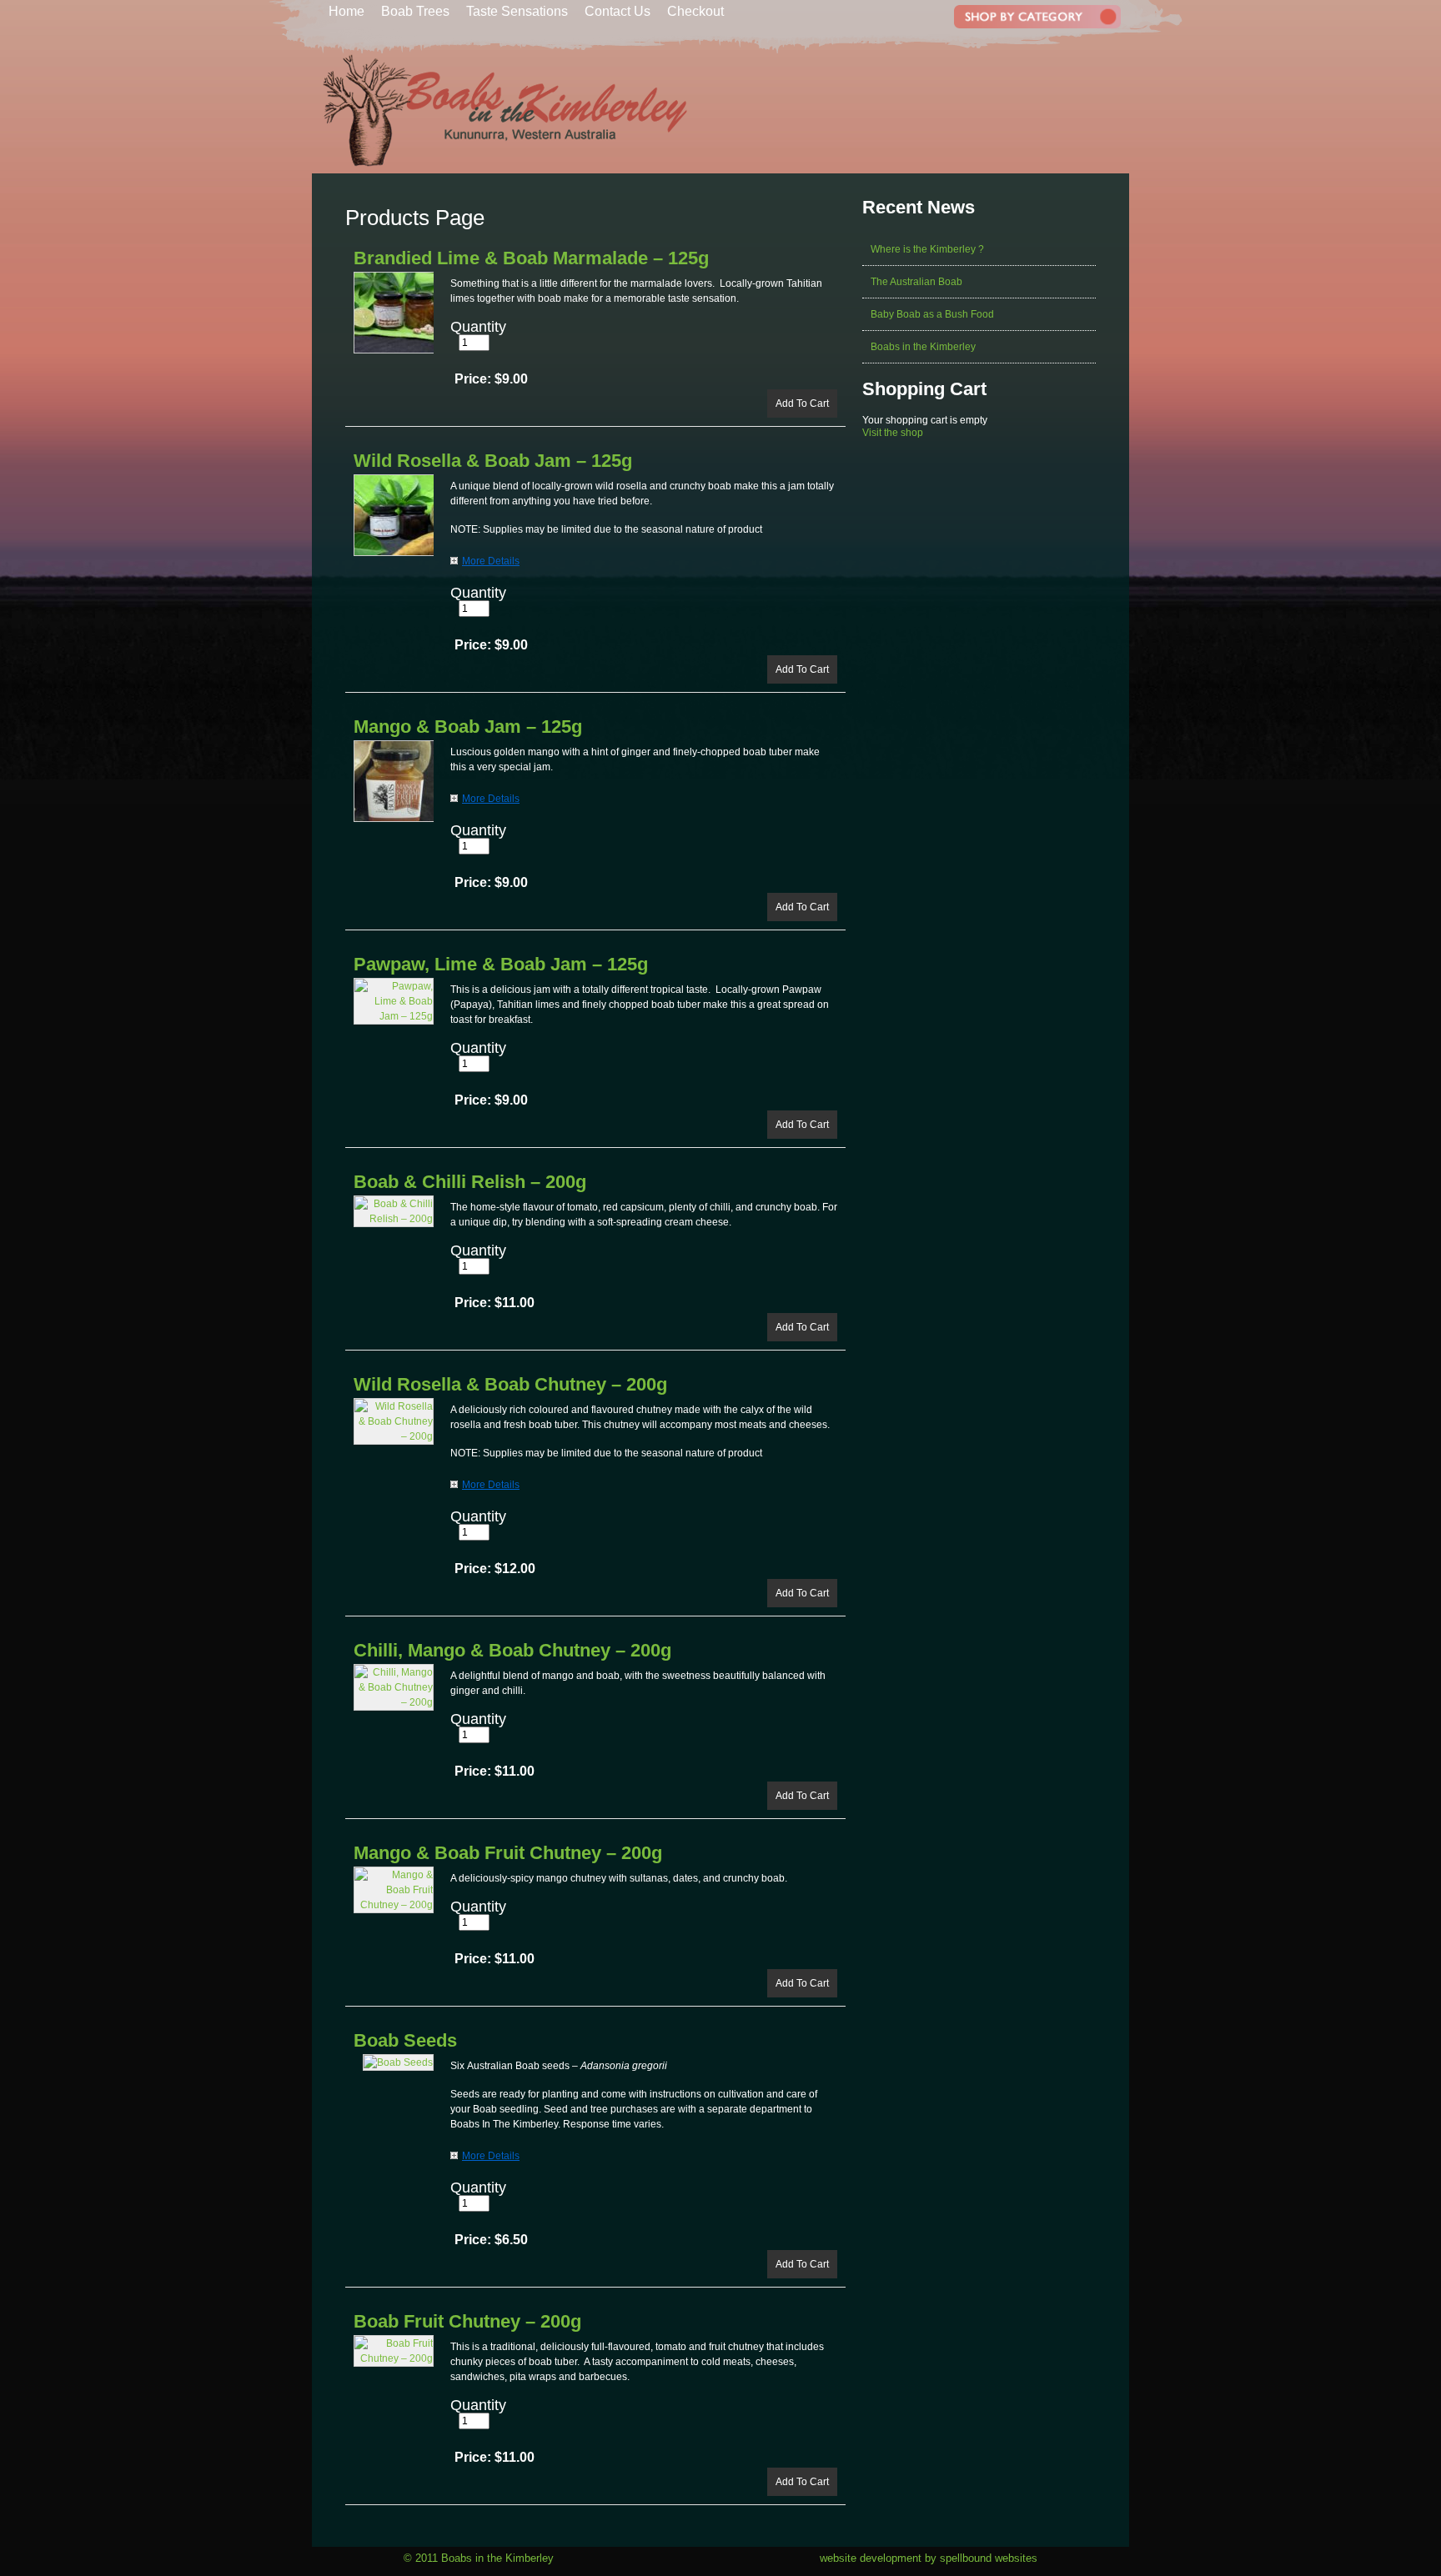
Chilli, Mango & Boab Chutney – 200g (512, 1650)
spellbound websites (989, 2558)
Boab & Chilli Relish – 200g (470, 1182)
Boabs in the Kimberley (923, 347)
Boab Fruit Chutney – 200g (467, 2321)
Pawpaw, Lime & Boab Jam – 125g (501, 964)
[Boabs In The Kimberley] (501, 170)
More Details (491, 561)
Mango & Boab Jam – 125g (468, 727)
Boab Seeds (405, 2040)
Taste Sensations (517, 11)
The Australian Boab (916, 282)
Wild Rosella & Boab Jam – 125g (493, 461)
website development (871, 2558)
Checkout (695, 11)
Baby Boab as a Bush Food (932, 314)
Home (346, 11)
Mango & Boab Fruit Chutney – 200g (508, 1853)
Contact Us (618, 11)
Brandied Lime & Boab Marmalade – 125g (531, 258)
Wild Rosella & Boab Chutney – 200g (510, 1384)
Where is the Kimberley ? (927, 249)
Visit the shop (893, 433)
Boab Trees (415, 11)
